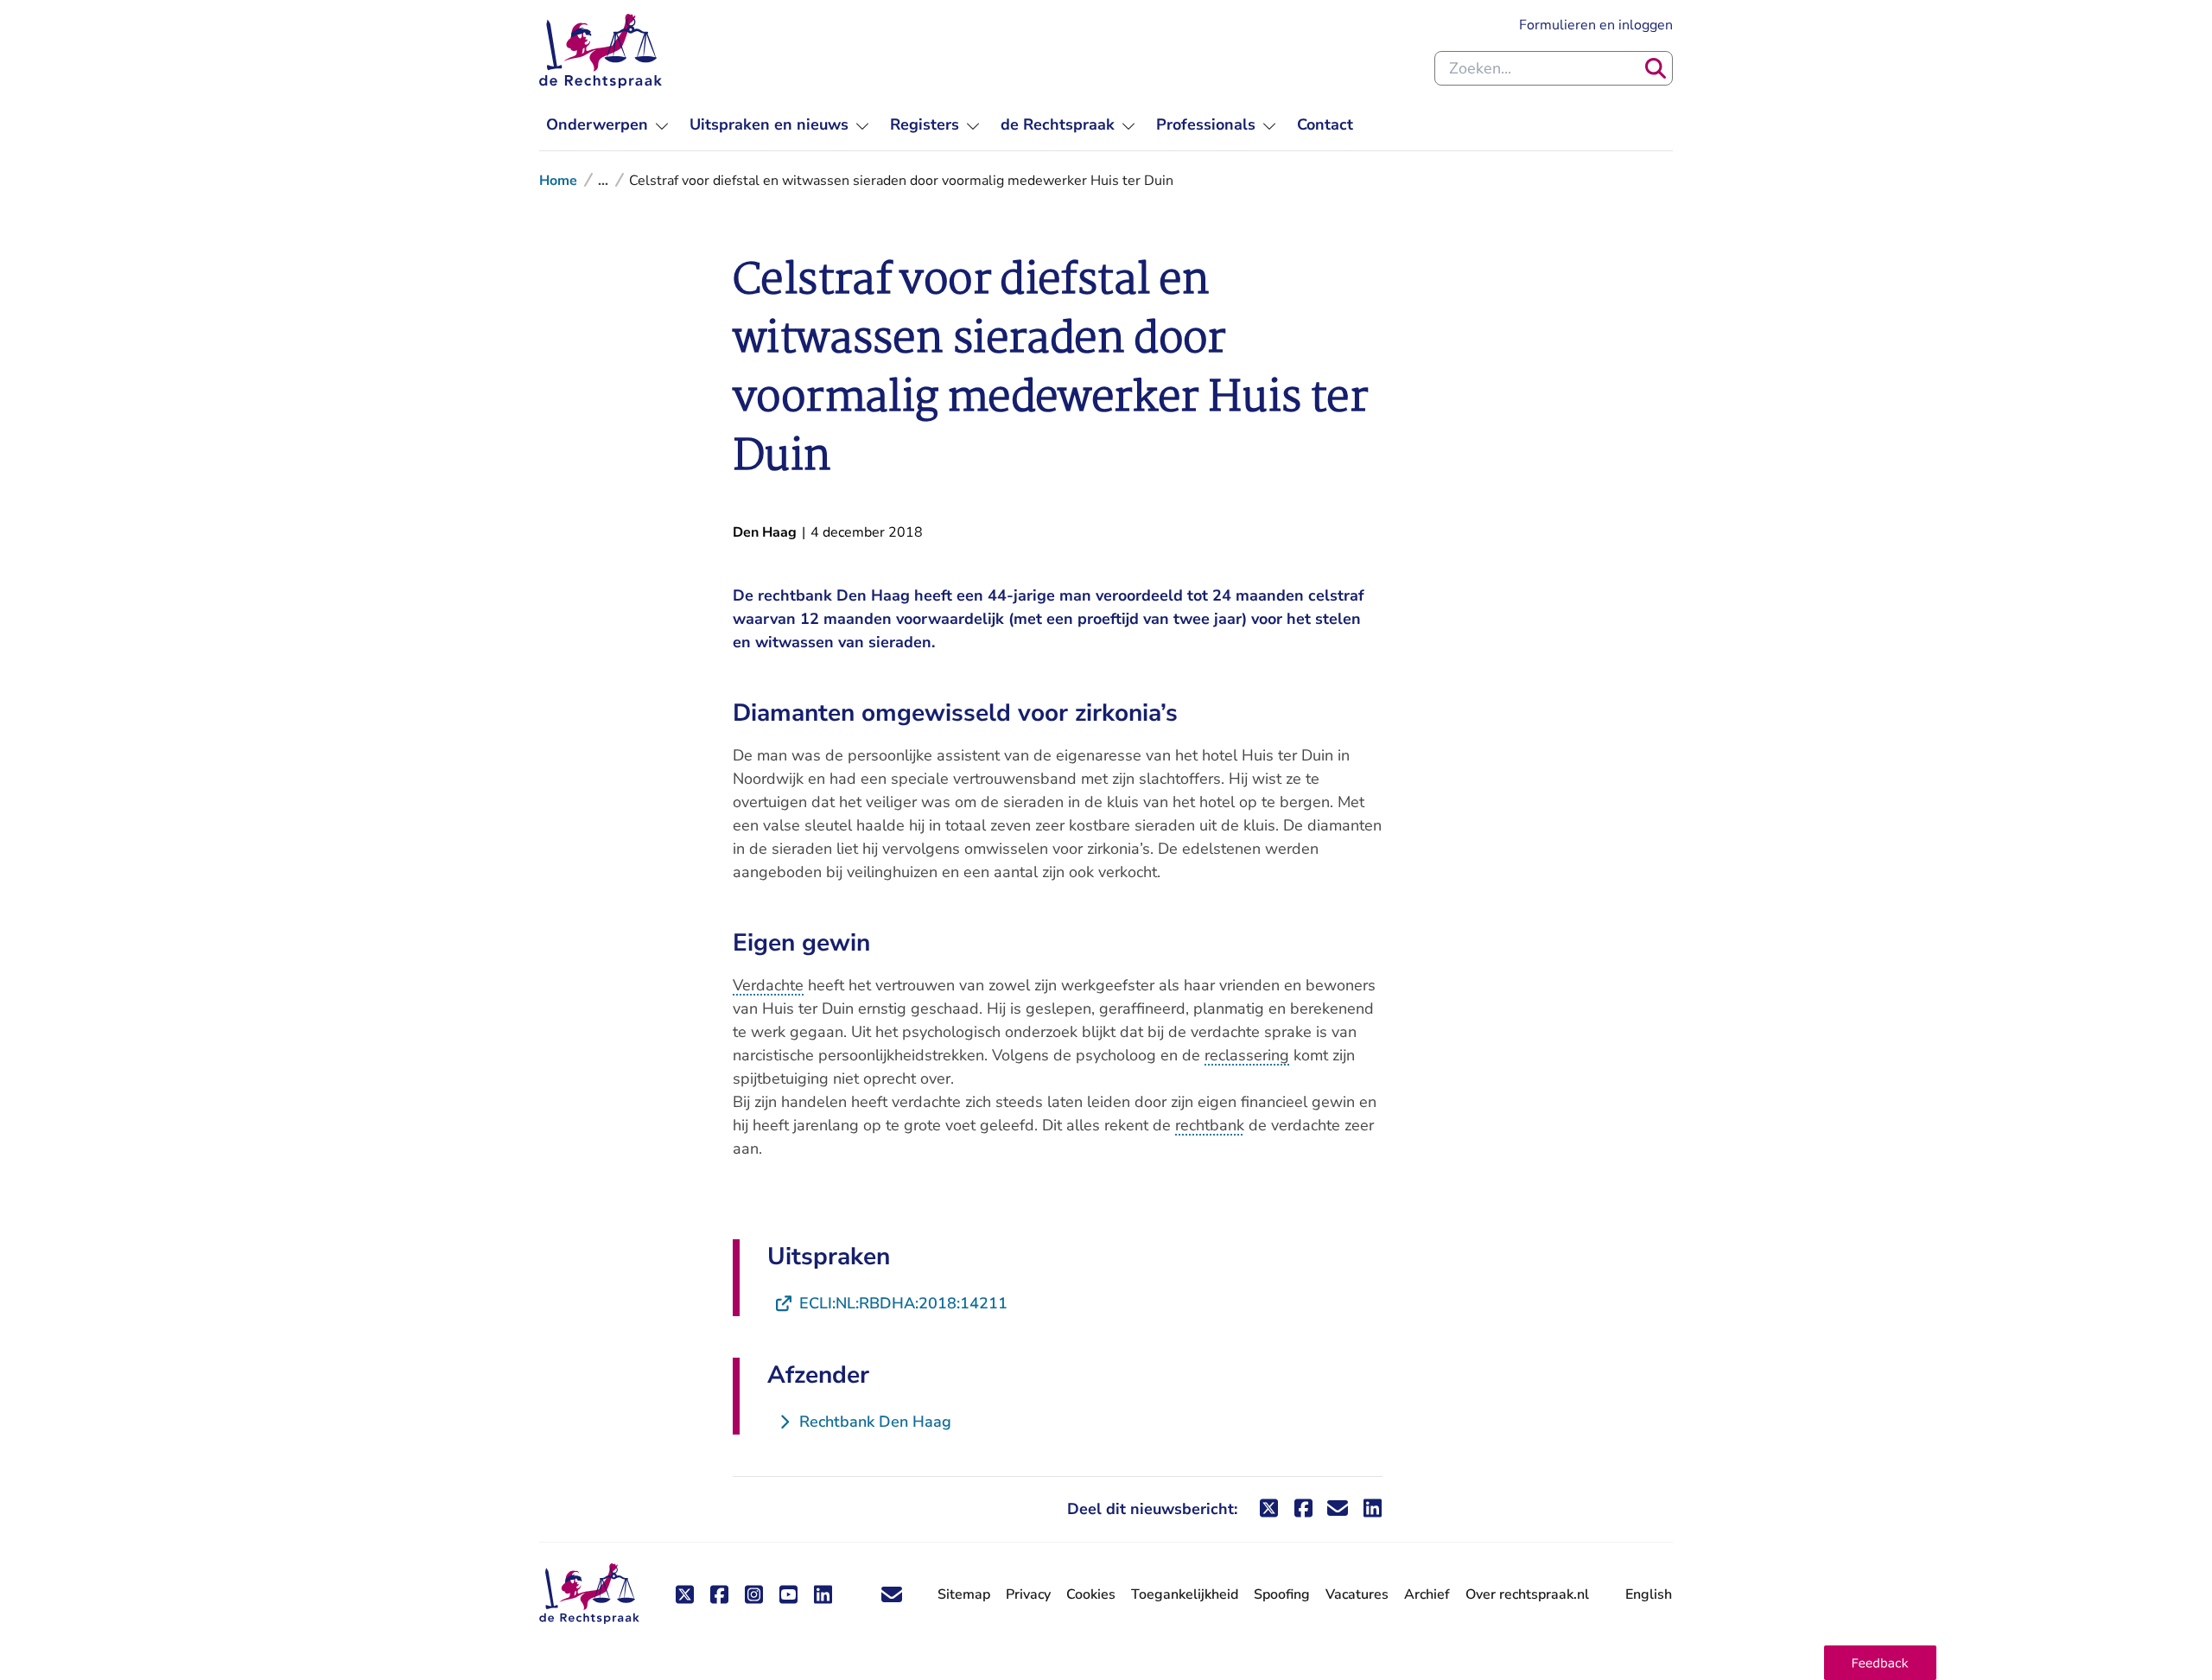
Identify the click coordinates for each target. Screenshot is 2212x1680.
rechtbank (1210, 1125)
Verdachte (768, 985)
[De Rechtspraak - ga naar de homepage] (601, 51)
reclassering (1247, 1055)
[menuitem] (607, 125)
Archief (1427, 1594)
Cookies (1091, 1594)
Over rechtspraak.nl (1527, 1594)
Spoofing (1282, 1594)
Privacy (1028, 1594)
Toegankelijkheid (1185, 1594)
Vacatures (1357, 1595)
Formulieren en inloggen (1596, 25)
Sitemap (964, 1594)
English (1649, 1594)
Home (558, 181)
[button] (1880, 1663)
